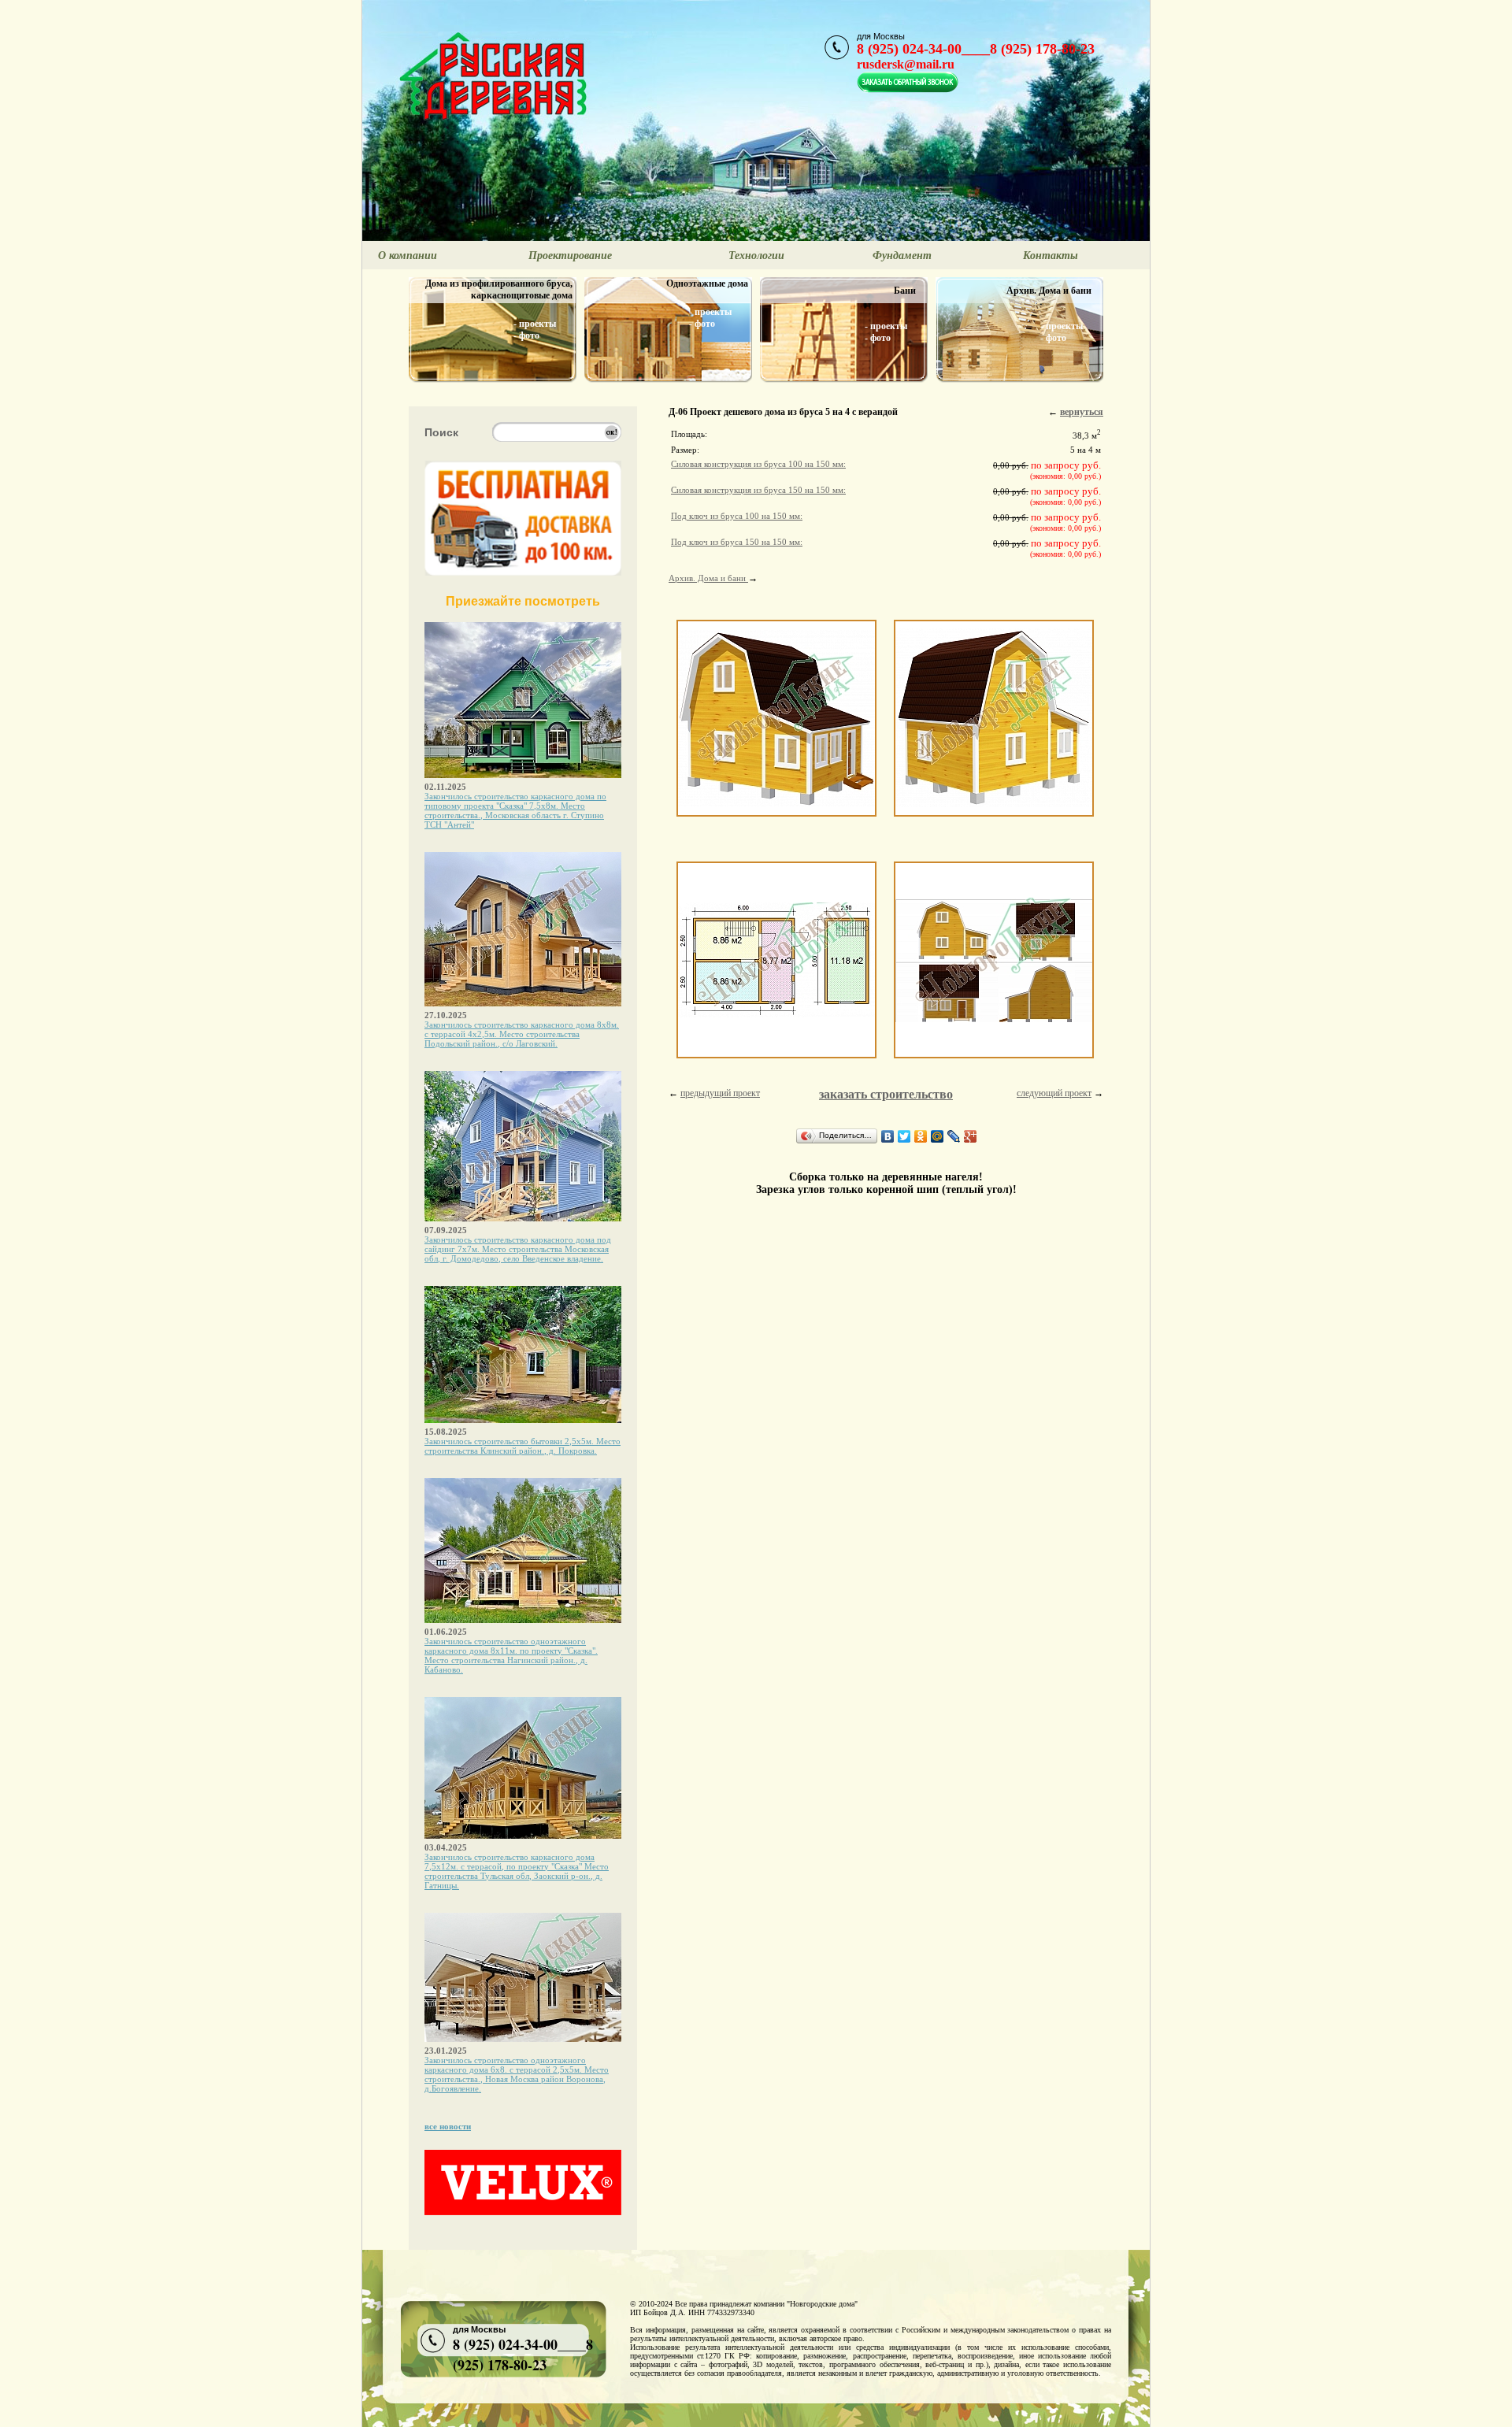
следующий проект (1054, 1093)
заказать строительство (886, 1094)
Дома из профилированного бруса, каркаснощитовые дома (499, 289)
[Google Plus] (971, 1136)
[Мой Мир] (938, 1136)
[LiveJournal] (954, 1136)
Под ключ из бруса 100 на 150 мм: (737, 516)
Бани (905, 291)
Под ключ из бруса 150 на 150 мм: (737, 542)
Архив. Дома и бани (1049, 291)
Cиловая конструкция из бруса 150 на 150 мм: (758, 490)
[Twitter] (904, 1136)
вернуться (1082, 412)
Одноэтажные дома (707, 283)
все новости (448, 2126)
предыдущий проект (720, 1093)
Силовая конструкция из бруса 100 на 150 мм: (758, 464)
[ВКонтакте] (888, 1136)
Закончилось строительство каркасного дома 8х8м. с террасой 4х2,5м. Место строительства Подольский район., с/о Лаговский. (522, 1034)
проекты (537, 324)
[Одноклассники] (921, 1136)
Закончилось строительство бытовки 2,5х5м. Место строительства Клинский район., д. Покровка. (523, 1446)
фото (529, 335)
